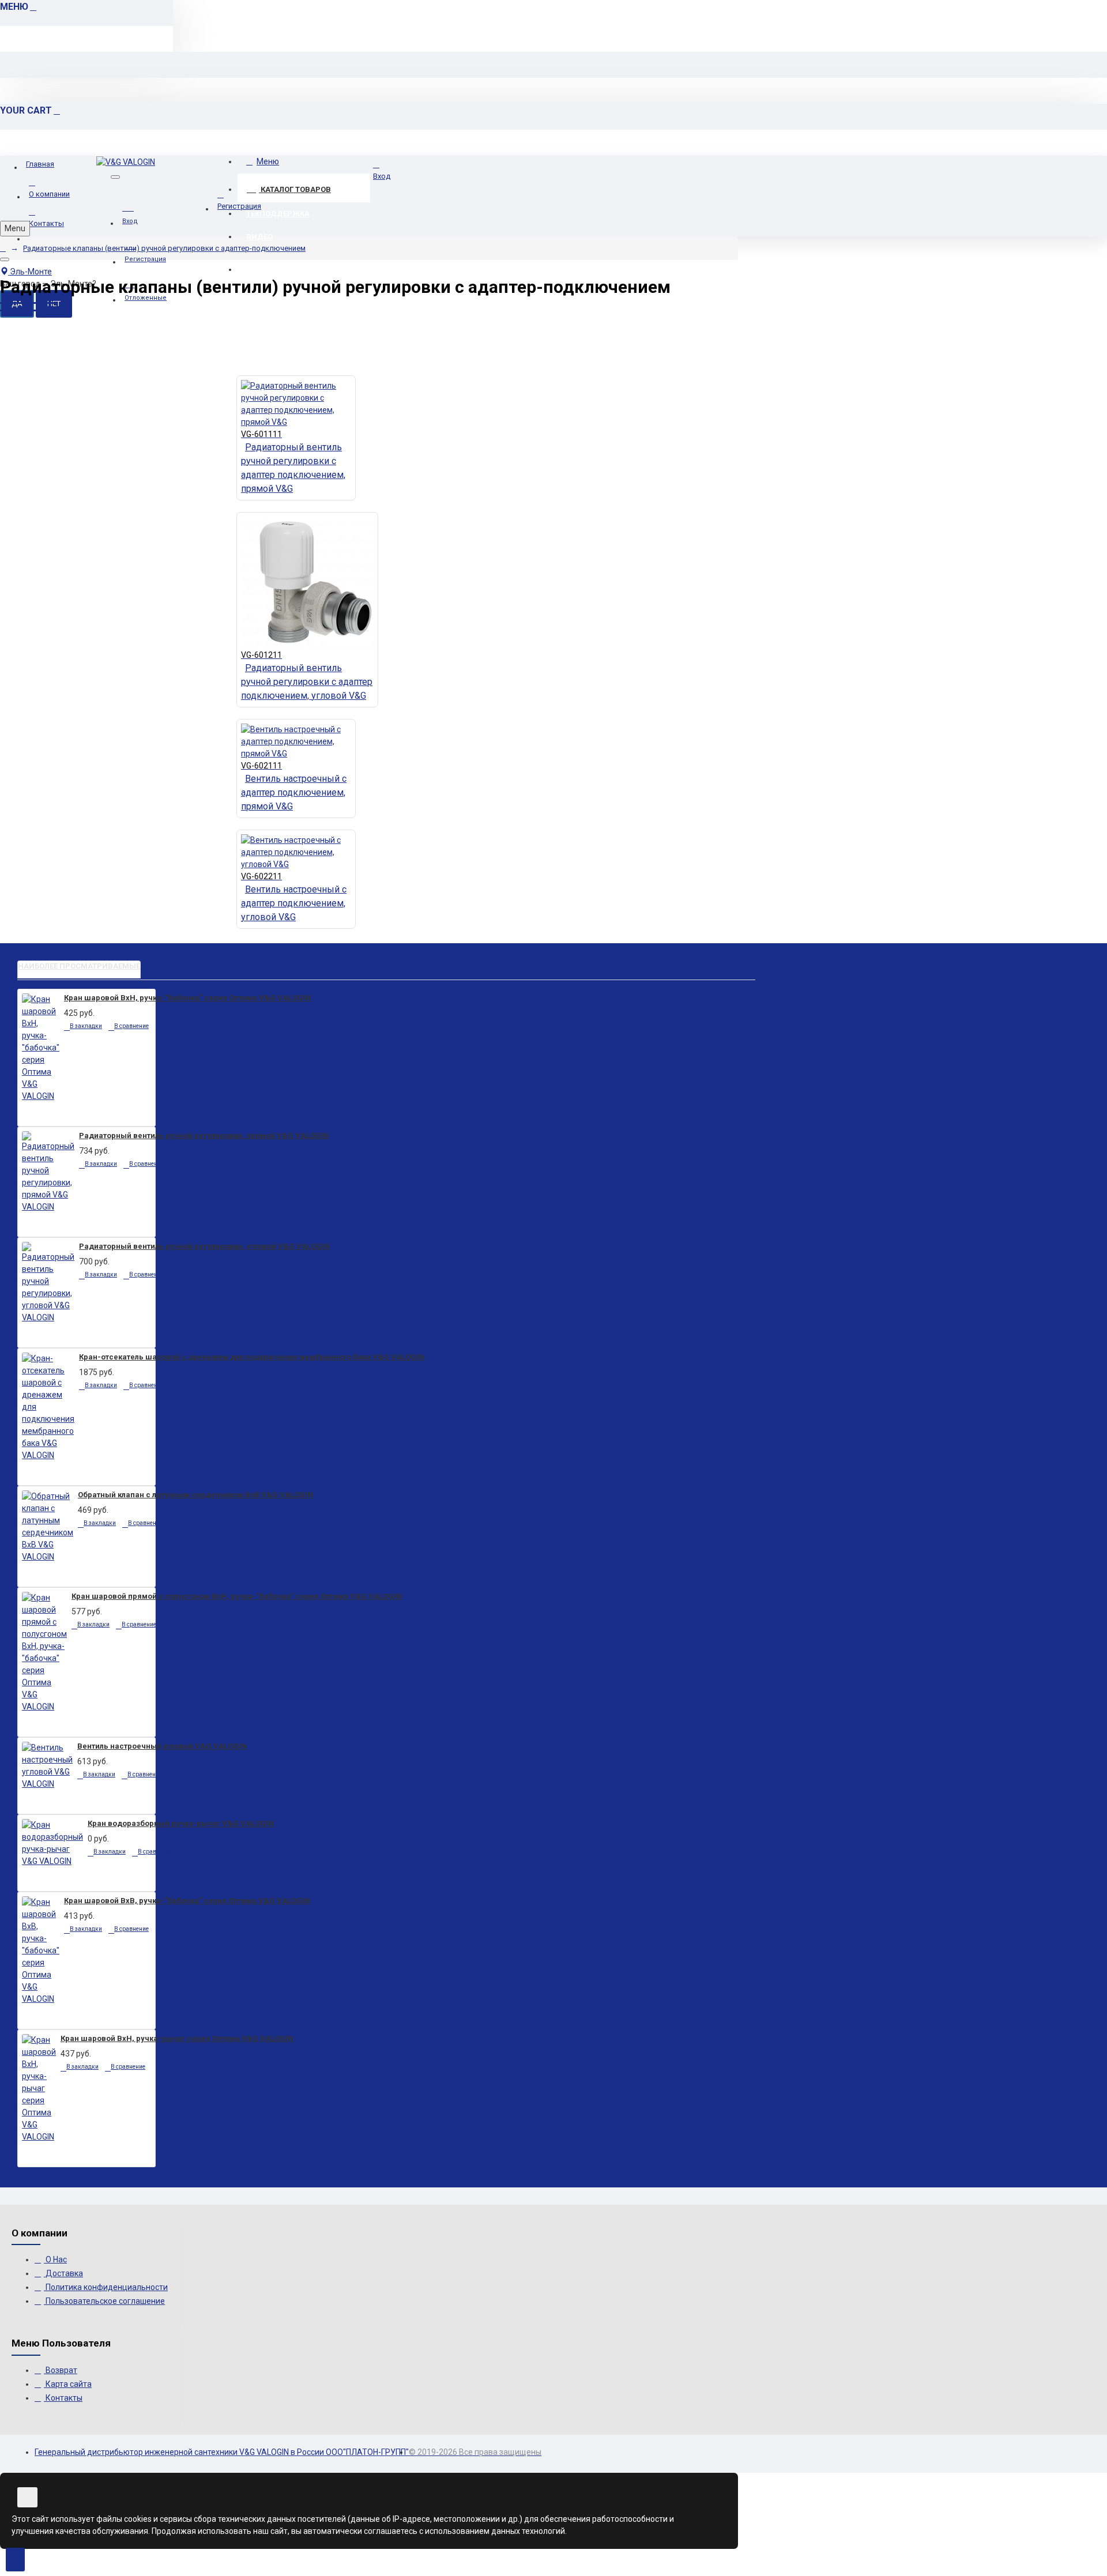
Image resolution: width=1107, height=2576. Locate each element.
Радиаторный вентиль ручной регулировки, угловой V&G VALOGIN (204, 1246)
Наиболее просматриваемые (79, 966)
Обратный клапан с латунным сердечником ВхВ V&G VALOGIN (195, 1495)
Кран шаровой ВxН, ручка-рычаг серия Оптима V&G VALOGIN (177, 2038)
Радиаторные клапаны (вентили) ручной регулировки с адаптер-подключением (164, 248)
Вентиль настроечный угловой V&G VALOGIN (162, 1746)
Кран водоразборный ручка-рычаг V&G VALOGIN (181, 1823)
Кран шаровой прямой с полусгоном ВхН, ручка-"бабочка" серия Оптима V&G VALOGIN (237, 1596)
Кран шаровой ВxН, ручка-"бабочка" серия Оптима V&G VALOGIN (187, 998)
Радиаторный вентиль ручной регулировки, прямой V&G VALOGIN (204, 1136)
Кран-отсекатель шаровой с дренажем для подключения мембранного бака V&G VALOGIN (252, 1357)
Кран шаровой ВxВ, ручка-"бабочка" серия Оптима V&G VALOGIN (187, 1901)
